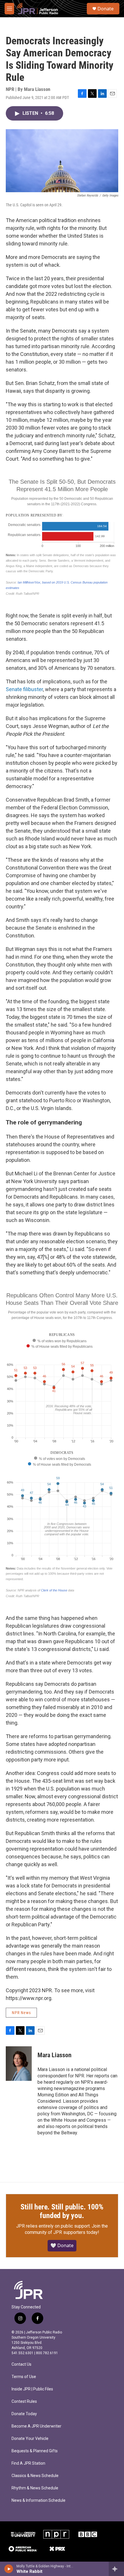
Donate (106, 9)
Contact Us (21, 2364)
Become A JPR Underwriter (36, 2426)
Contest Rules (24, 2401)
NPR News (21, 2013)
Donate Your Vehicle (30, 2439)
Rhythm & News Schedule (35, 2488)
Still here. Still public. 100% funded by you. (62, 2211)
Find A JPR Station (28, 2463)
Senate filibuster (24, 689)
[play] (9, 2569)
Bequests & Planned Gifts (35, 2451)
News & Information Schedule (38, 2500)
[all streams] (116, 2569)
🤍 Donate (62, 2245)
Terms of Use (24, 2377)
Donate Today (24, 2414)
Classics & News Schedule (35, 2476)
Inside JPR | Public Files (32, 2389)
